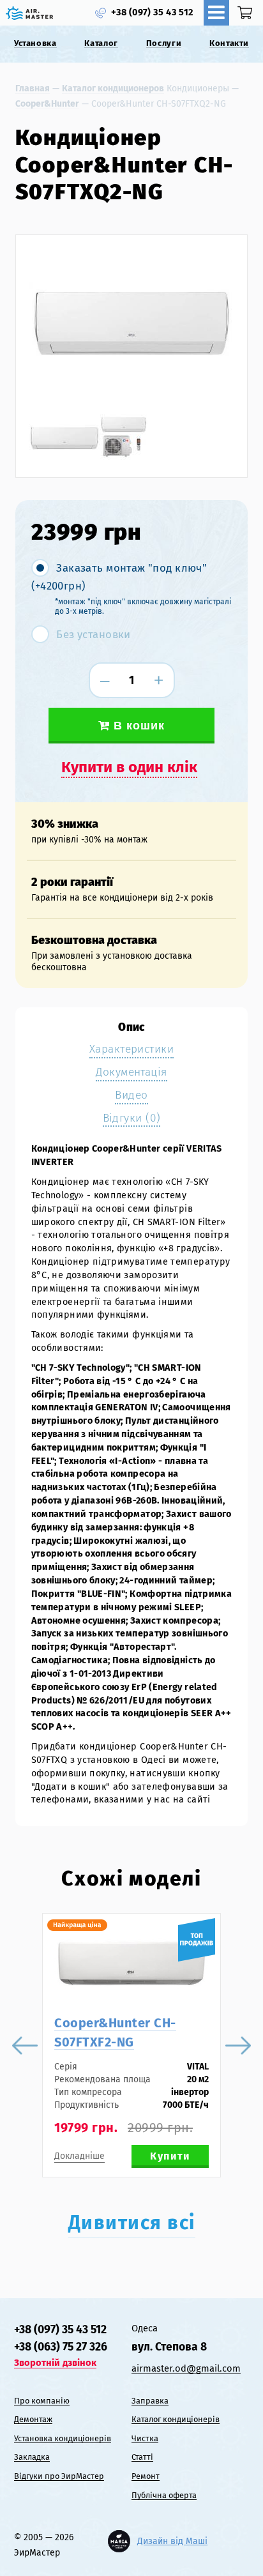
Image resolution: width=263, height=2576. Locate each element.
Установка (35, 43)
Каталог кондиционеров (113, 88)
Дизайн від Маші (172, 2541)
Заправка (150, 2401)
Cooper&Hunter (47, 104)
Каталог (101, 43)
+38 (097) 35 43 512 (152, 12)
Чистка (145, 2438)
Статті (142, 2457)
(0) (247, 13)
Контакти (229, 43)
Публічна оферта (164, 2495)
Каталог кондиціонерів (176, 2419)
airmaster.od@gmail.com (186, 2368)
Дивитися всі (132, 2223)
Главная (33, 88)
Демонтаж (33, 2419)
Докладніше (79, 2156)
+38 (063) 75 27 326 (61, 2347)
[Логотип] (29, 13)
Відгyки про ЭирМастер (59, 2476)
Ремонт (146, 2476)
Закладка (32, 2457)
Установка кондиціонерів (63, 2438)
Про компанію (42, 2401)
